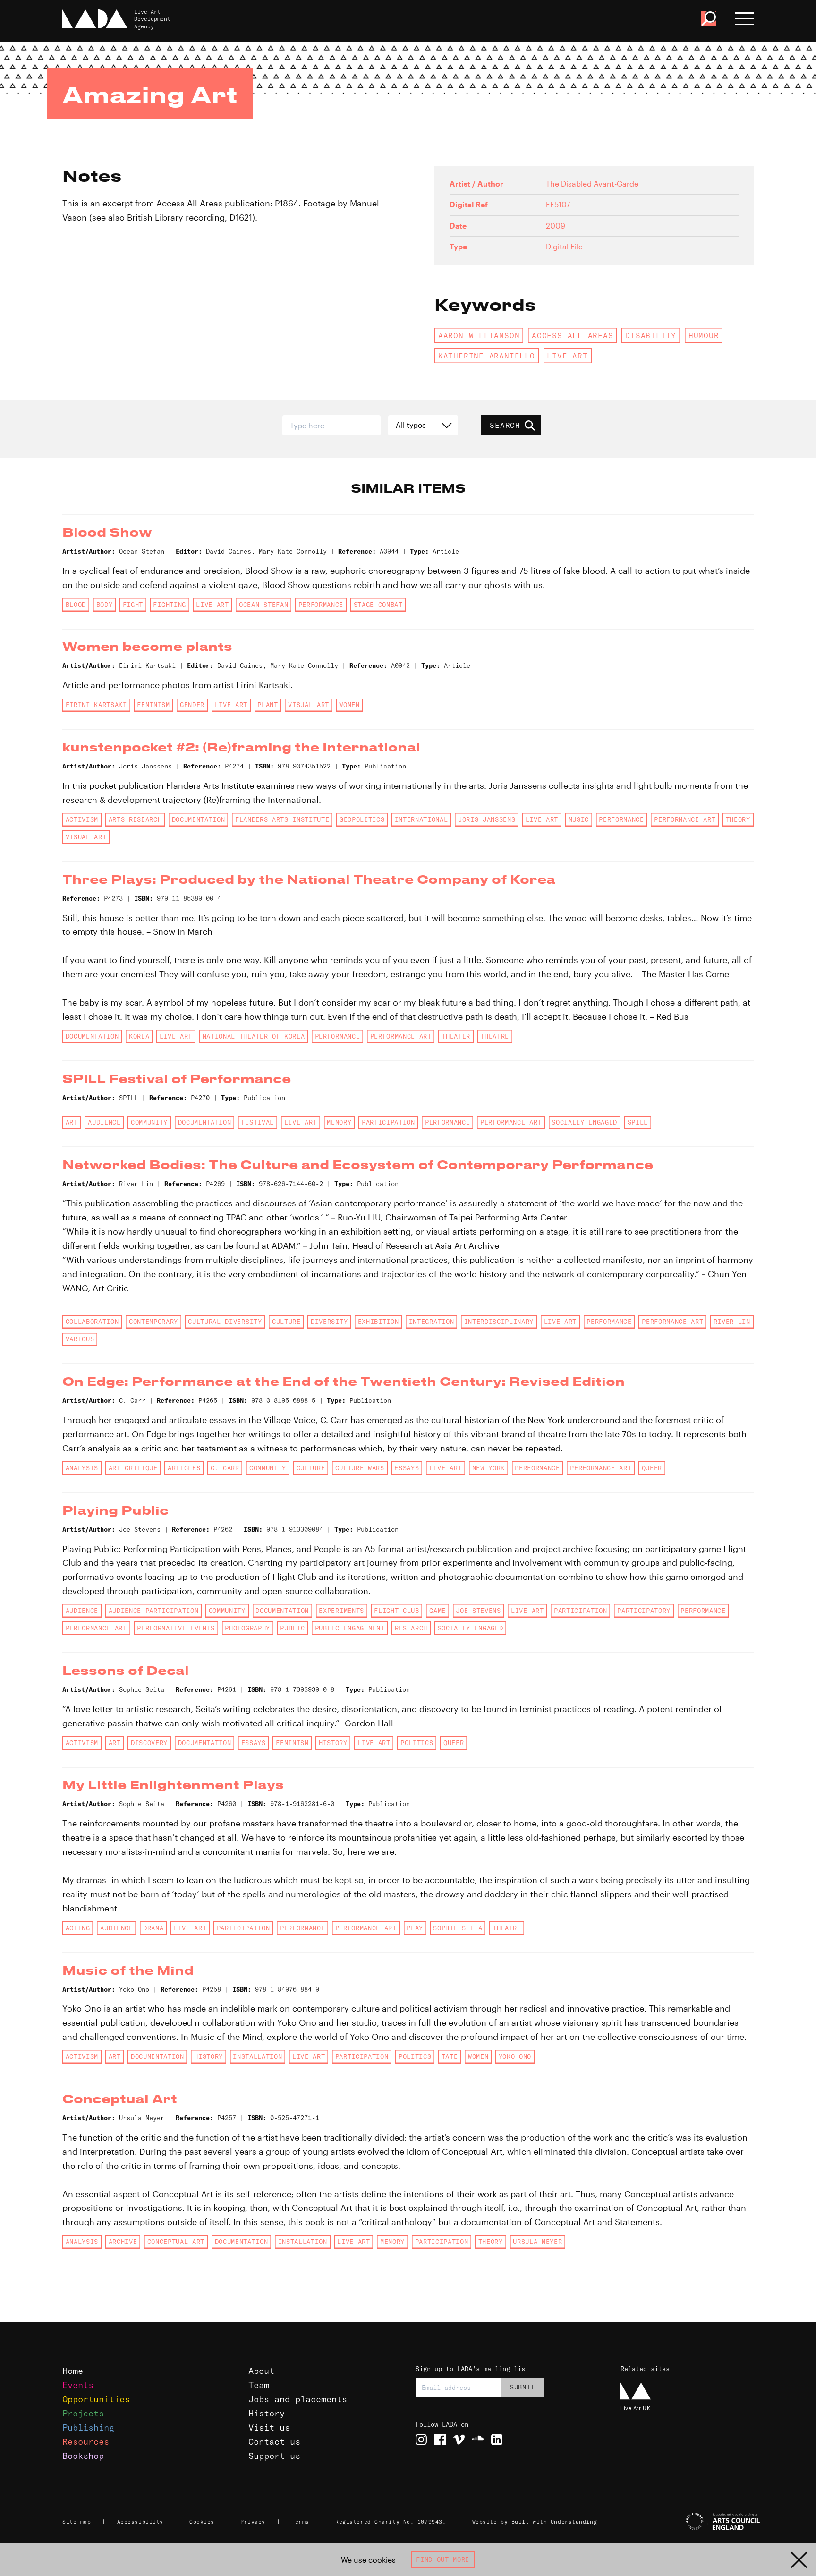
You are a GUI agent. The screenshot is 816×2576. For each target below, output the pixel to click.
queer (652, 1468)
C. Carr (225, 1468)
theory (738, 819)
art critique (133, 1468)
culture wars (360, 1468)
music (579, 819)
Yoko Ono (515, 2056)
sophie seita (458, 1928)
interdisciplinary (499, 1322)
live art (567, 356)
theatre (495, 1036)
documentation (199, 819)
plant (268, 705)
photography (247, 1628)
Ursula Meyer (537, 2242)
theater (456, 1036)
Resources (86, 2442)
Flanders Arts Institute (282, 819)
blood (76, 605)
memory (339, 1122)
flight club (396, 1611)
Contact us (274, 2442)
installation (257, 2056)
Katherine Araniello (487, 356)
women (349, 705)
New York (489, 1468)
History (267, 2413)
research (411, 1628)
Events (78, 2385)
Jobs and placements (298, 2399)
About (261, 2371)
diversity (329, 1322)
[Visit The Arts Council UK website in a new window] (691, 2522)
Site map (76, 2522)
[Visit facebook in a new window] (440, 2440)
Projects (83, 2413)
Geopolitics (362, 819)
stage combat (378, 605)
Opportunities (96, 2399)
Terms (300, 2522)
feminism (153, 705)
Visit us (269, 2427)
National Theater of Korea (254, 1036)
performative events (176, 1628)
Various (80, 1339)
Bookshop (83, 2456)
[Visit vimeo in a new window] (459, 2440)
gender (192, 705)
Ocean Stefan (263, 605)
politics (417, 1743)
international (421, 819)
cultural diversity (225, 1322)
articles (184, 1468)
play (415, 1928)
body (105, 605)
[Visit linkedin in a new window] (497, 2440)
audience (104, 1122)
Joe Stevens (478, 1611)
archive (123, 2242)
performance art (685, 819)
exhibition (378, 1322)
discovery (149, 1743)
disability (651, 335)
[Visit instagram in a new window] (421, 2440)
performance (321, 605)
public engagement (350, 1628)
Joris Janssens (487, 819)
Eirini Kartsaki (96, 705)
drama (153, 1928)
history (333, 1743)
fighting (169, 605)
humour (704, 335)
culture (286, 1322)
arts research (135, 819)
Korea (139, 1036)
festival (258, 1122)
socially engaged (584, 1122)
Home (73, 2371)
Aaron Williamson (479, 335)
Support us (274, 2456)
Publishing (88, 2427)
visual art (309, 705)
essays (407, 1468)
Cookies (202, 2522)
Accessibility (140, 2522)
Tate (450, 2056)
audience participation (154, 1611)
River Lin (732, 1322)
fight (133, 605)
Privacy (253, 2522)
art (72, 1122)
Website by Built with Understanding (535, 2522)
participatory (644, 1611)
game (438, 1611)
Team (259, 2385)
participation (388, 1122)
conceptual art (176, 2242)
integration (431, 1322)
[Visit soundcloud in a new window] (478, 2440)
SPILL (638, 1122)
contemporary (153, 1322)
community (149, 1122)
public (292, 1628)
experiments (341, 1611)
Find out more (443, 2559)
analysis (82, 1468)
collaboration (92, 1322)
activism (82, 819)
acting (78, 1928)
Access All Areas (573, 335)
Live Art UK (635, 2408)
